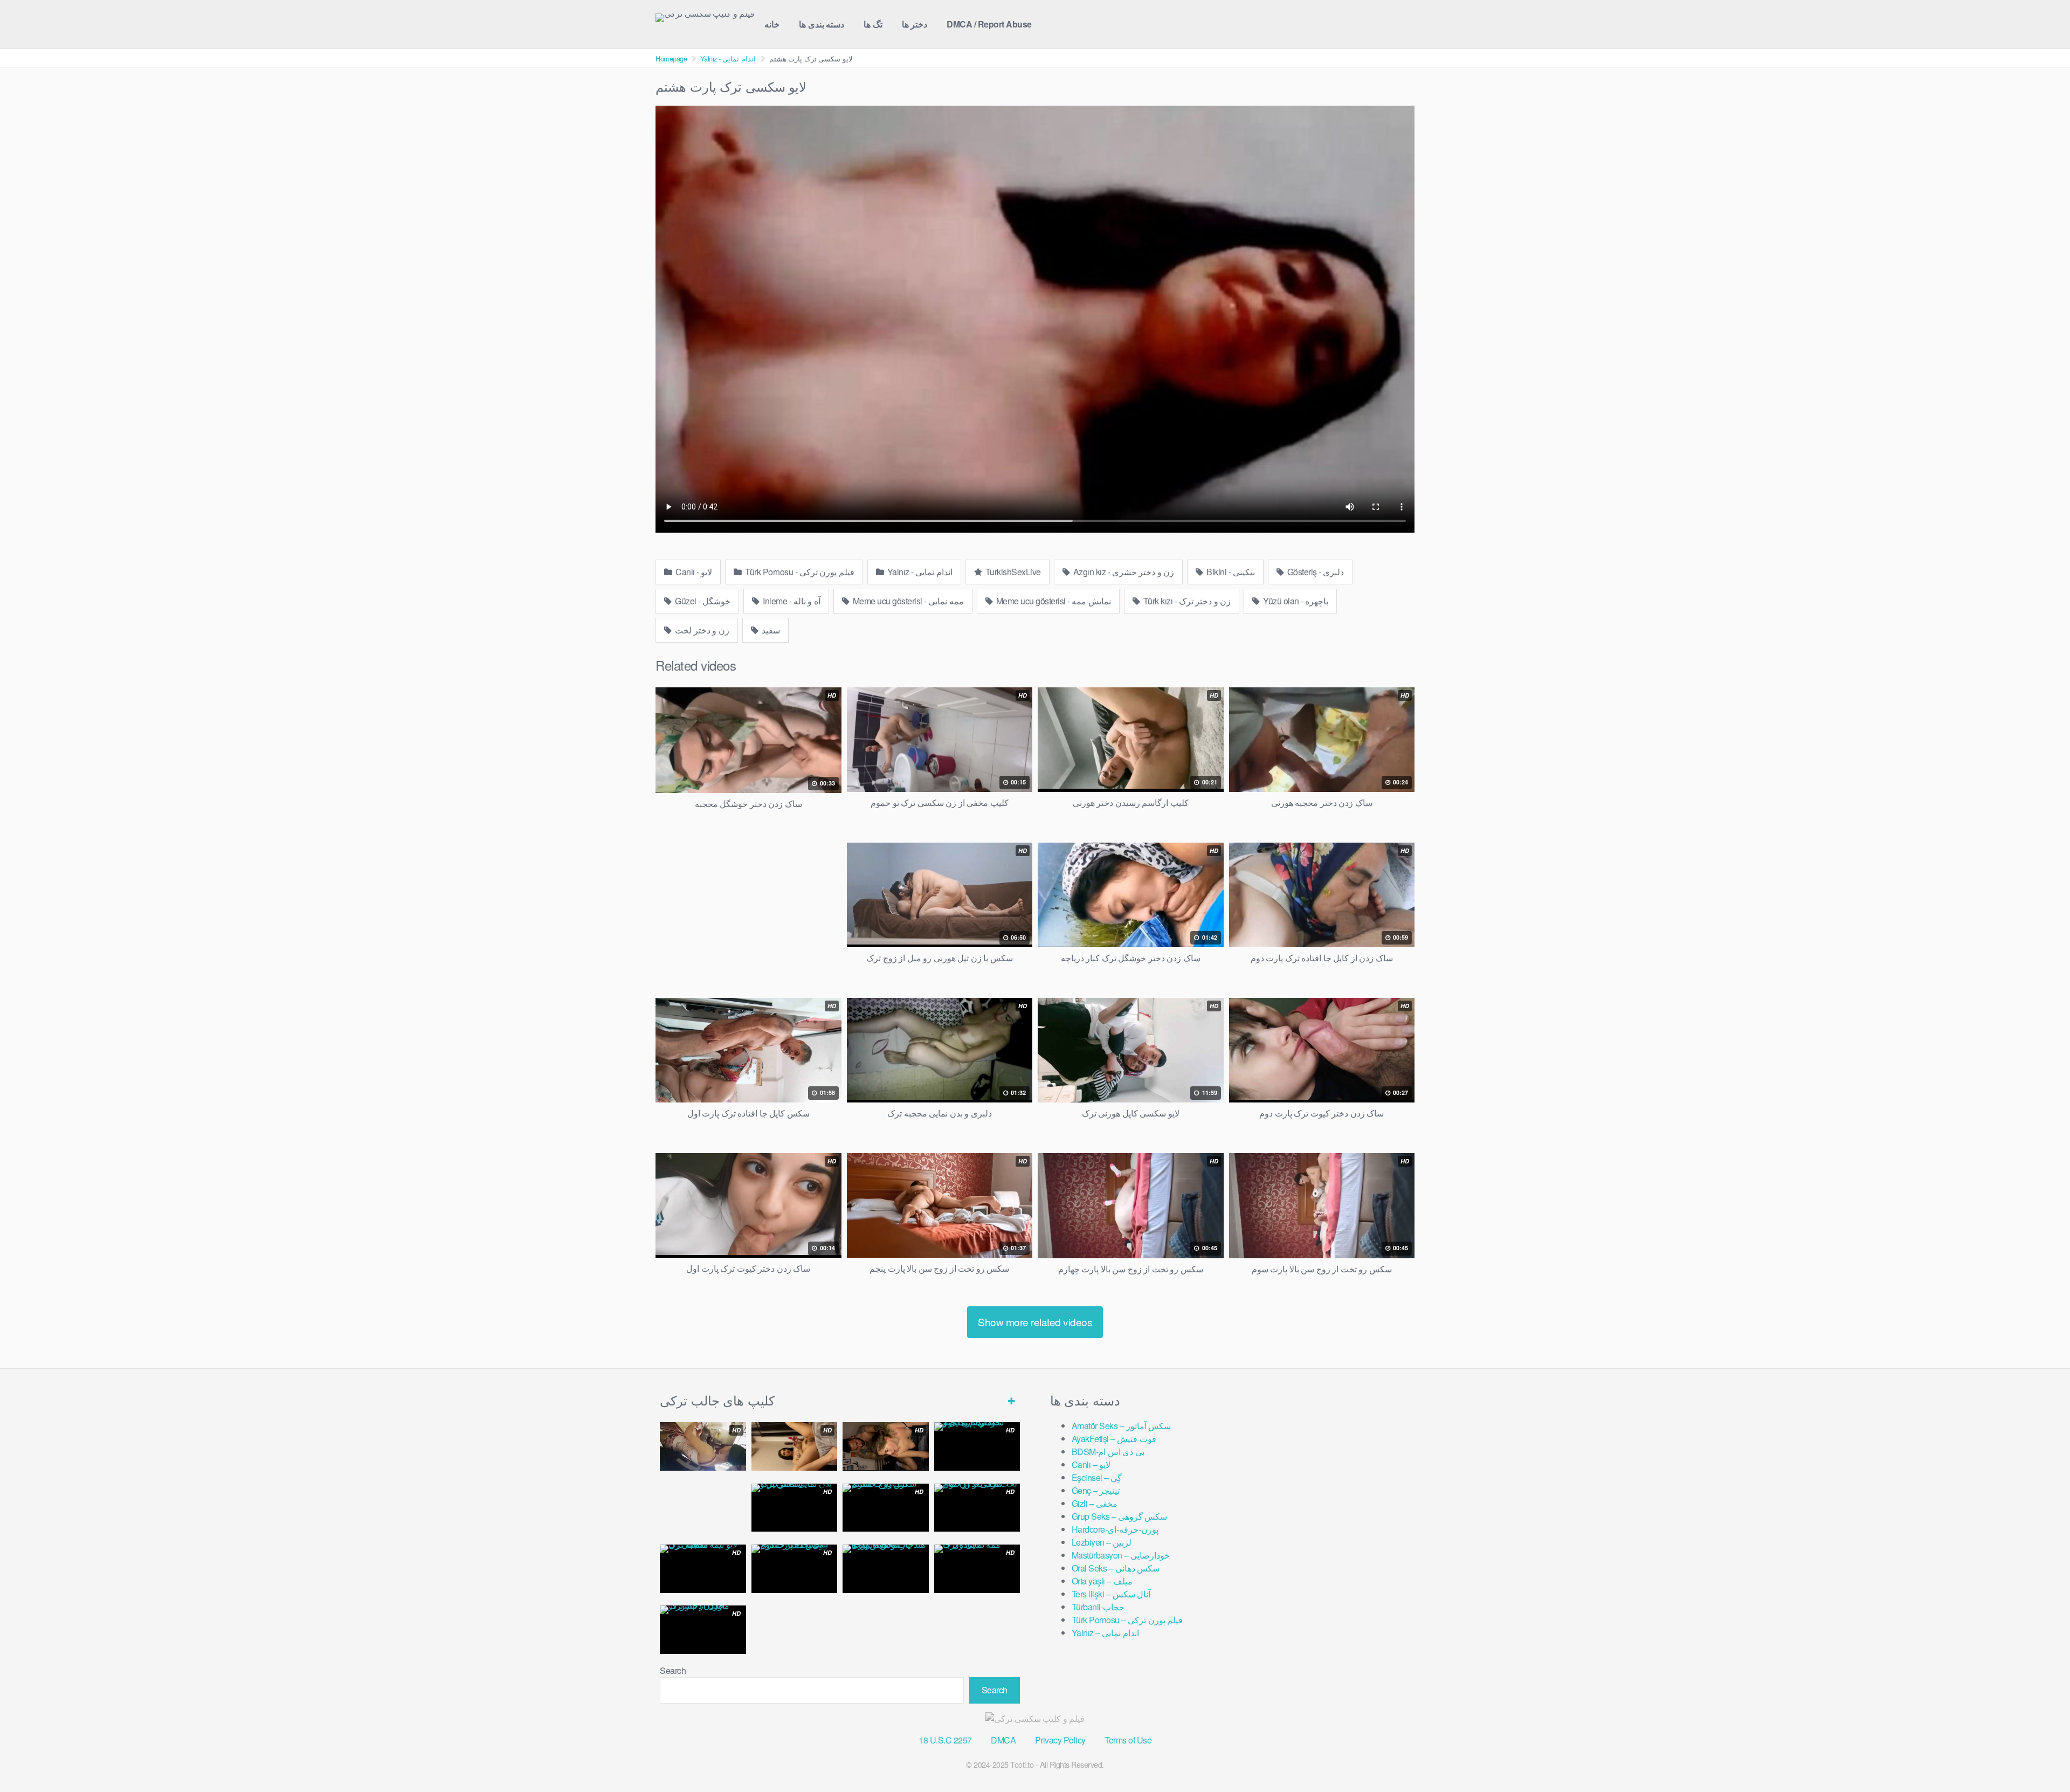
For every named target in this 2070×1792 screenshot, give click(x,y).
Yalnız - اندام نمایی (728, 58)
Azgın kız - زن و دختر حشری (1123, 572)
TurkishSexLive (1012, 572)
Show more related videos (1035, 1322)
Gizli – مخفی (1095, 1503)
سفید (770, 630)
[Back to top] (2040, 1757)
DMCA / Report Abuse (989, 24)
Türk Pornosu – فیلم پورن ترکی (1127, 1620)
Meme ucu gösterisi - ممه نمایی (907, 601)
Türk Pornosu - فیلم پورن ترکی (799, 572)
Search (673, 1670)
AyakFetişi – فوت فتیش (1114, 1439)
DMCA (1003, 1740)
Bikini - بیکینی (1230, 572)
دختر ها (915, 24)
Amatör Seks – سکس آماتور (1122, 1426)
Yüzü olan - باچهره (1295, 601)
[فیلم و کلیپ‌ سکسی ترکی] (705, 18)
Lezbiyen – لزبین (1102, 1542)
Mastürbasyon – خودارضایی (1121, 1555)
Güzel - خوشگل (702, 601)
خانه (772, 24)
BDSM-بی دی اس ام (1108, 1452)
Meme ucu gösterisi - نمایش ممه (1053, 601)
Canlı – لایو (1091, 1464)
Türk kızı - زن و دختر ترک (1186, 601)
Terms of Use (1128, 1740)
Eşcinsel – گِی (1097, 1477)
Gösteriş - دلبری (1315, 572)
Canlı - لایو (693, 572)
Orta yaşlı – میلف (1102, 1581)
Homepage (671, 58)
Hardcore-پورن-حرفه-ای (1115, 1529)
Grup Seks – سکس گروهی (1120, 1516)
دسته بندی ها (822, 24)
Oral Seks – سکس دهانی (1116, 1568)
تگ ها (873, 24)
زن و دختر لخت (701, 630)
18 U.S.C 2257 (945, 1740)
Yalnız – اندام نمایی (1105, 1633)
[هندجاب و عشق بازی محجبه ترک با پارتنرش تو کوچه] (886, 1569)
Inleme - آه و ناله (791, 601)
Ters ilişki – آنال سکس (1111, 1594)
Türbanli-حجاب (1098, 1607)
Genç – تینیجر (1096, 1490)
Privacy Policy (1060, 1740)
